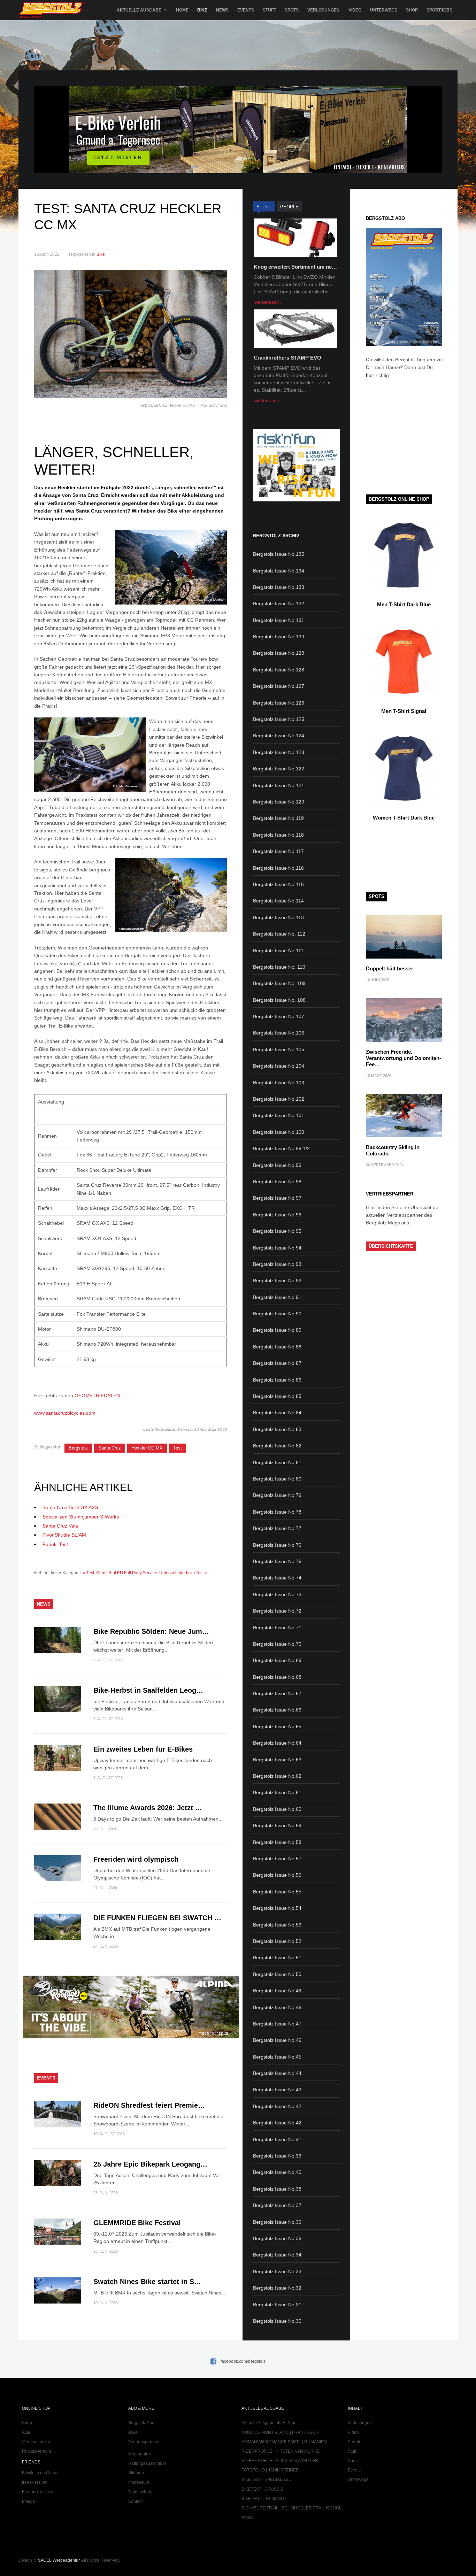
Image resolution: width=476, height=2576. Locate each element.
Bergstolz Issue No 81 (277, 1462)
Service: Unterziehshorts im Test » (175, 1573)
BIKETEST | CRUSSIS (262, 2489)
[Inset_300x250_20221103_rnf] (296, 500)
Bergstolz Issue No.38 (277, 2189)
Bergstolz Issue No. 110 (279, 967)
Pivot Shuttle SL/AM (64, 1535)
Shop (412, 10)
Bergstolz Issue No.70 (277, 1644)
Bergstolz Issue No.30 (277, 2321)
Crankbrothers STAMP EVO (287, 358)
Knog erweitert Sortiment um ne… (295, 267)
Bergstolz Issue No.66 (277, 1710)
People (355, 2442)
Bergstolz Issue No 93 (277, 1264)
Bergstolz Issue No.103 (279, 1083)
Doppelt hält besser (390, 968)
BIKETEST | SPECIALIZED (267, 2479)
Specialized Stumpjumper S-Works (81, 1517)
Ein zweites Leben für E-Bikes (143, 1749)
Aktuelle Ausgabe (139, 10)
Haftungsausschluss (147, 2463)
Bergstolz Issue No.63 (277, 1760)
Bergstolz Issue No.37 (277, 2205)
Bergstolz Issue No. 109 (279, 983)
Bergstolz (52, 10)
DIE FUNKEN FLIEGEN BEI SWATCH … (157, 1918)
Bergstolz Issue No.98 (277, 1182)
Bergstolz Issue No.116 (278, 868)
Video (355, 10)
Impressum (139, 2482)
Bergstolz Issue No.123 (279, 752)
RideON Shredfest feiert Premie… (149, 2105)
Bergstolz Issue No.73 (277, 1594)
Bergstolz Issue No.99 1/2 (281, 1148)
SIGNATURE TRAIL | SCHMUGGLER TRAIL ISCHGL (291, 2508)
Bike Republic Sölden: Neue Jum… (151, 1631)
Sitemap (136, 2473)
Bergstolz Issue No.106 (279, 1033)
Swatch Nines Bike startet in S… (147, 2282)
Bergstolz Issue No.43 (277, 2090)
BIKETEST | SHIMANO (263, 2499)
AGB (26, 2432)
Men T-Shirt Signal (404, 711)
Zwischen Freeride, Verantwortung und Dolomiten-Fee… (404, 1058)
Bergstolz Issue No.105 (279, 1049)
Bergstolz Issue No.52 (277, 1941)
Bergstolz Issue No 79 (277, 1495)
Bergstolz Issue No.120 (279, 802)
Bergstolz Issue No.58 (277, 1842)
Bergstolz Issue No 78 (277, 1512)
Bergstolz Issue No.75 (277, 1561)
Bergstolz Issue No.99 (277, 1165)
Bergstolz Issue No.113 (278, 917)
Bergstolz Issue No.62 (277, 1776)
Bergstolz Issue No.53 (277, 1925)
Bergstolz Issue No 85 (277, 1396)
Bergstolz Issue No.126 (279, 703)
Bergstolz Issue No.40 (277, 2172)
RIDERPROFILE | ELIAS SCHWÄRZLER (280, 2461)
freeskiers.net (35, 2482)
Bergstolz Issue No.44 (277, 2073)
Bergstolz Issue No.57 (277, 1859)
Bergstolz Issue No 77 (277, 1528)
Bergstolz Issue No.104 (279, 1066)
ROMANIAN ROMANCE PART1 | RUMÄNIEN (284, 2442)
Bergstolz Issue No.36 (277, 2222)
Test (178, 1448)
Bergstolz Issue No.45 (277, 2057)
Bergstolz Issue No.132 (279, 603)
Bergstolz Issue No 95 (277, 1231)
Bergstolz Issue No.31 (277, 2305)
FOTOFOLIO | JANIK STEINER (270, 2470)
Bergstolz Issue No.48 (277, 2007)
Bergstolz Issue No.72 (277, 1611)
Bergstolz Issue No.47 (277, 2024)
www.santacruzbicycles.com (65, 1413)
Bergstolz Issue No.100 (279, 1132)
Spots (292, 10)
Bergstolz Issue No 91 (277, 1297)
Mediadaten (140, 2454)
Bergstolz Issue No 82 (277, 1446)
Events (246, 10)
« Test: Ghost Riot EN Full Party (112, 1573)
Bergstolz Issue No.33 (277, 2271)
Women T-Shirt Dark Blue (404, 818)
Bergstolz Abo (141, 2423)
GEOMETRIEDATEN (97, 1395)
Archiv (247, 2517)
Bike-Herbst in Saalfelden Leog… (148, 1690)
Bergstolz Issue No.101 (279, 1115)
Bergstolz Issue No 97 (277, 1198)
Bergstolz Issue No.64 (277, 1743)
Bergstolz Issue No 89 (277, 1330)
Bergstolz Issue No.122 (279, 769)
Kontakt (135, 2501)
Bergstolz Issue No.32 (277, 2288)
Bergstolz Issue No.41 (277, 2139)
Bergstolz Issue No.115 (278, 884)
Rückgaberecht (36, 2451)
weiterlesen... (269, 302)
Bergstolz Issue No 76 (277, 1545)
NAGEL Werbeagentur (58, 2560)
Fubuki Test (55, 1544)
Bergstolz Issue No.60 (277, 1809)
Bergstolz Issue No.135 (279, 554)
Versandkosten (36, 2442)
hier (370, 375)
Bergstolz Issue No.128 (279, 670)
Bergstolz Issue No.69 (277, 1660)
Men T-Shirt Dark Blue (404, 604)
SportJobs (439, 10)
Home (182, 10)
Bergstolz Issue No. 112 (279, 934)
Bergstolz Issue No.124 (279, 736)
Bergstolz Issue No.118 (278, 835)
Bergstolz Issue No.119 (278, 818)
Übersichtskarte (391, 1246)
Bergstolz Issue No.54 (277, 1908)
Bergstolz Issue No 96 (277, 1215)
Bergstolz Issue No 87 (277, 1363)
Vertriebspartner (143, 2442)
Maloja (28, 2501)
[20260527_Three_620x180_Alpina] (131, 2037)
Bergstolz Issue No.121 (279, 785)
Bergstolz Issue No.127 (279, 686)
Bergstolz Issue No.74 (277, 1578)
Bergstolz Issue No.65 (277, 1727)
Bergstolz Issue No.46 (277, 2040)
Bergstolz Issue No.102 (279, 1099)
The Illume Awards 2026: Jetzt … (148, 1808)
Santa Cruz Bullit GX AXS (70, 1507)
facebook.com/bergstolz (243, 2361)
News (222, 10)
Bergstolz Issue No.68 (277, 1677)
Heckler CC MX (147, 1448)
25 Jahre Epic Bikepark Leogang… (150, 2164)
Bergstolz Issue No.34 (277, 2255)
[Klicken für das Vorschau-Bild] (130, 334)
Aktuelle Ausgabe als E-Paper (270, 2423)
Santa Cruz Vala (60, 1526)
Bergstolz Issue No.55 (277, 1892)
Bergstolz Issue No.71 (277, 1628)
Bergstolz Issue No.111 (278, 951)
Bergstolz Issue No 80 (277, 1479)
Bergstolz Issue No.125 (279, 719)
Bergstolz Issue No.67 (277, 1693)
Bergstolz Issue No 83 (277, 1429)
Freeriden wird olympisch (136, 1859)
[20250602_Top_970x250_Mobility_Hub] (238, 171)
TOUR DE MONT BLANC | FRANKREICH (281, 2432)
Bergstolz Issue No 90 (277, 1314)
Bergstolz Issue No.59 (277, 1825)
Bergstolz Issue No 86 (277, 1380)
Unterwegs (384, 10)
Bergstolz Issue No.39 (277, 2156)
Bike (202, 10)
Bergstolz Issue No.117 (278, 851)
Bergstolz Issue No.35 (277, 2238)
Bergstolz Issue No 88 (277, 1347)
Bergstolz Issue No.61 (277, 1792)
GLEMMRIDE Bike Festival (137, 2223)
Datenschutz (140, 2492)
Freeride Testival (38, 2492)
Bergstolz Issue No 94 (277, 1248)
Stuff (269, 10)
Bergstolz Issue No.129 (279, 653)
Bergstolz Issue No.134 (279, 571)
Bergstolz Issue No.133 (279, 587)
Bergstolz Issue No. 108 (279, 1000)
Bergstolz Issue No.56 (277, 1875)
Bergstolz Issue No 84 (277, 1413)
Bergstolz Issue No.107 (279, 1016)
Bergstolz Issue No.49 (277, 1991)
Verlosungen (324, 10)
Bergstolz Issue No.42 (277, 2106)
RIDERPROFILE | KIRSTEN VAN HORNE (281, 2451)
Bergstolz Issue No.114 (278, 901)
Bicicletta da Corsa (40, 2473)
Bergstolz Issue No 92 (277, 1281)
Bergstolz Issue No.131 (279, 620)
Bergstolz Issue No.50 (277, 1974)
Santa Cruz (110, 1448)
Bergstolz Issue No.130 (279, 637)
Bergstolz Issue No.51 (277, 1958)
